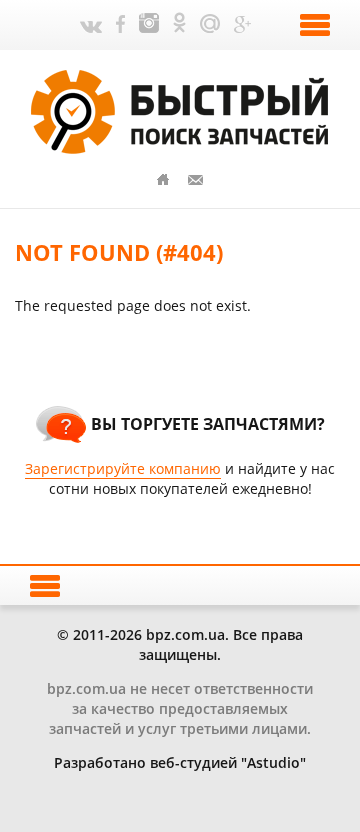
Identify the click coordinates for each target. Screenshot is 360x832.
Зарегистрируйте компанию (123, 468)
